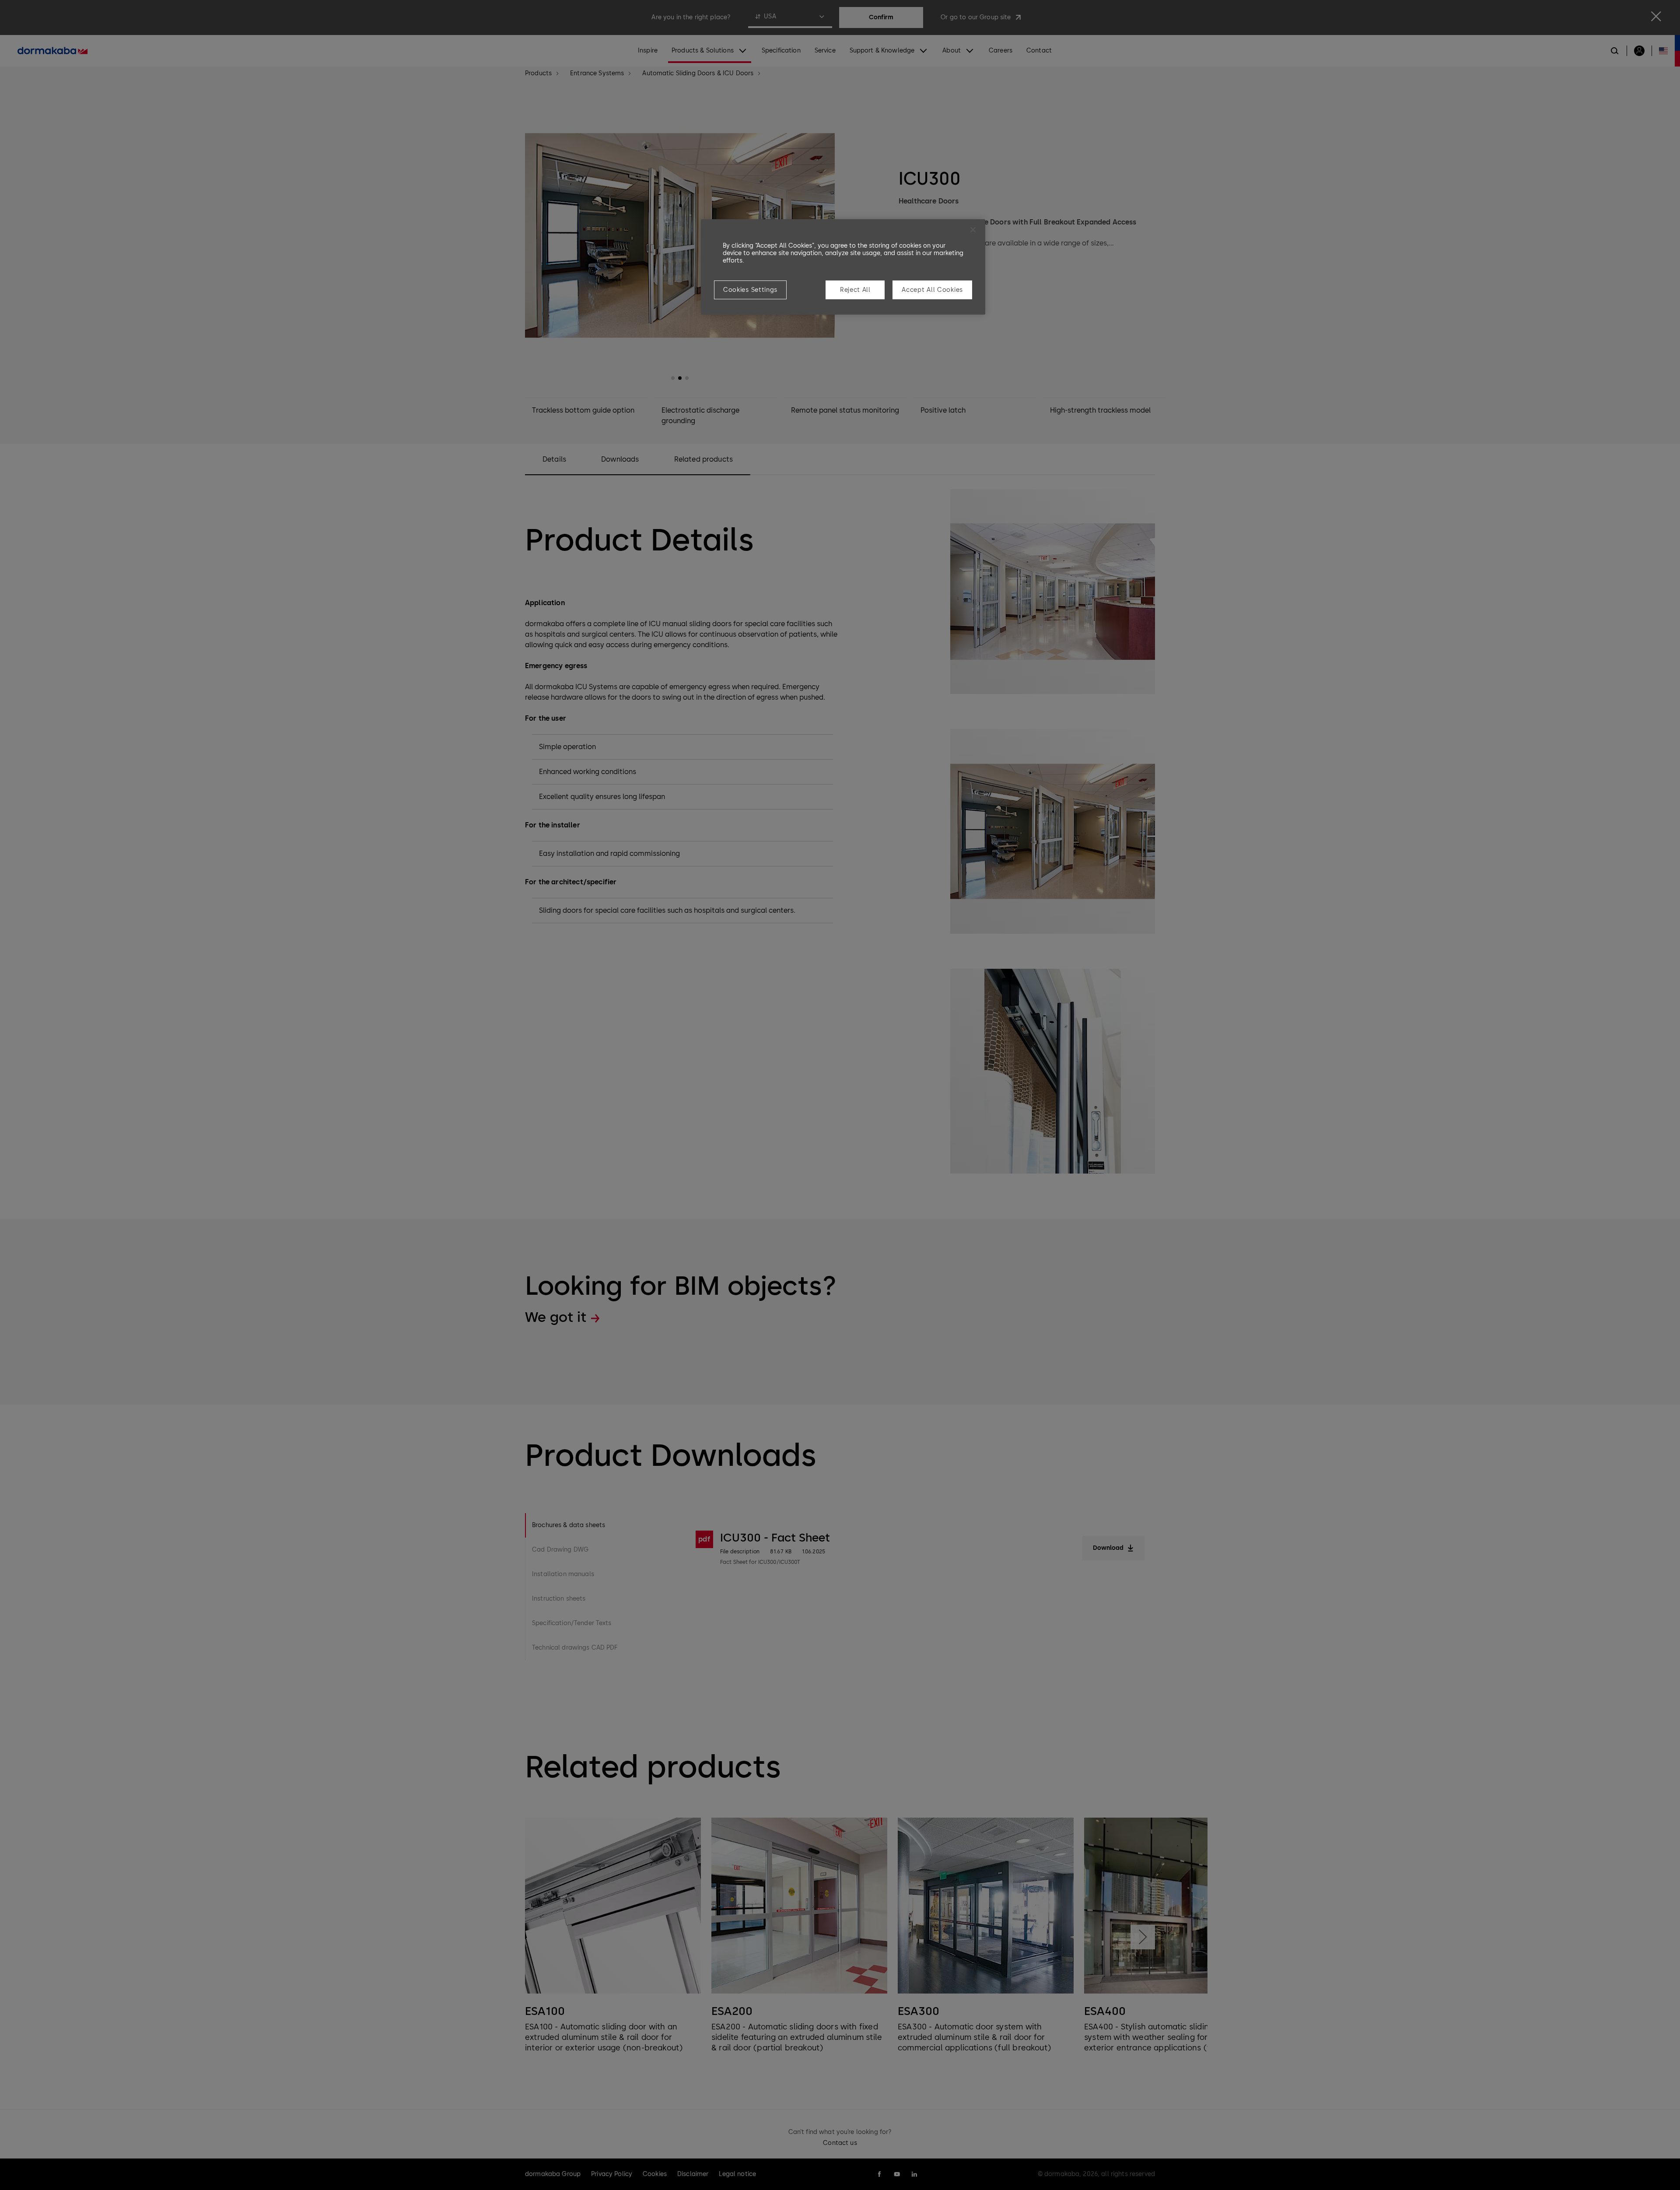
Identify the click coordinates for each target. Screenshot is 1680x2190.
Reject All (855, 290)
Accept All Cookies (932, 290)
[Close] (973, 230)
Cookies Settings (750, 290)
